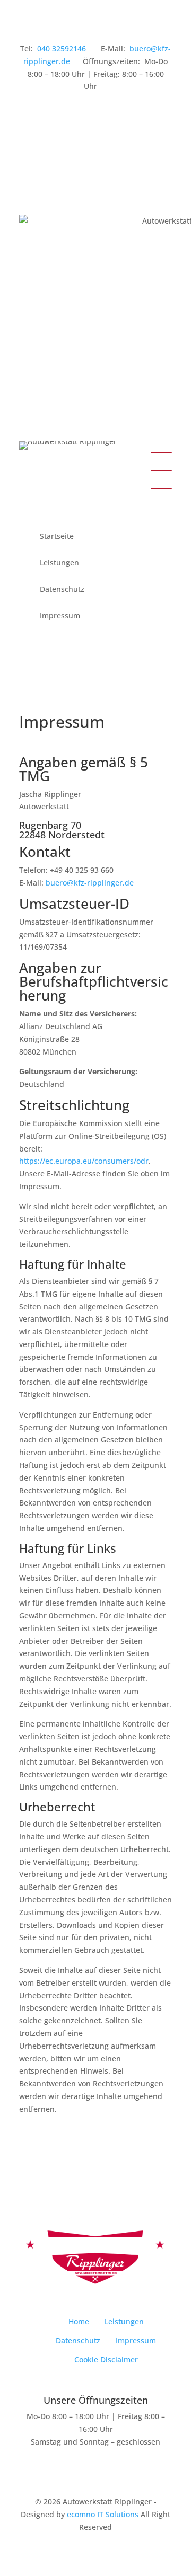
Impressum (60, 616)
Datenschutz (62, 590)
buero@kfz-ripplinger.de (90, 883)
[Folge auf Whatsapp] (49, 117)
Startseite (57, 537)
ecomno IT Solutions (103, 2514)
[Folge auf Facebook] (28, 117)
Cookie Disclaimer (106, 2360)
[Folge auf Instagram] (70, 117)
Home (79, 2321)
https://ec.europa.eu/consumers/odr (84, 1161)
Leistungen (59, 563)
